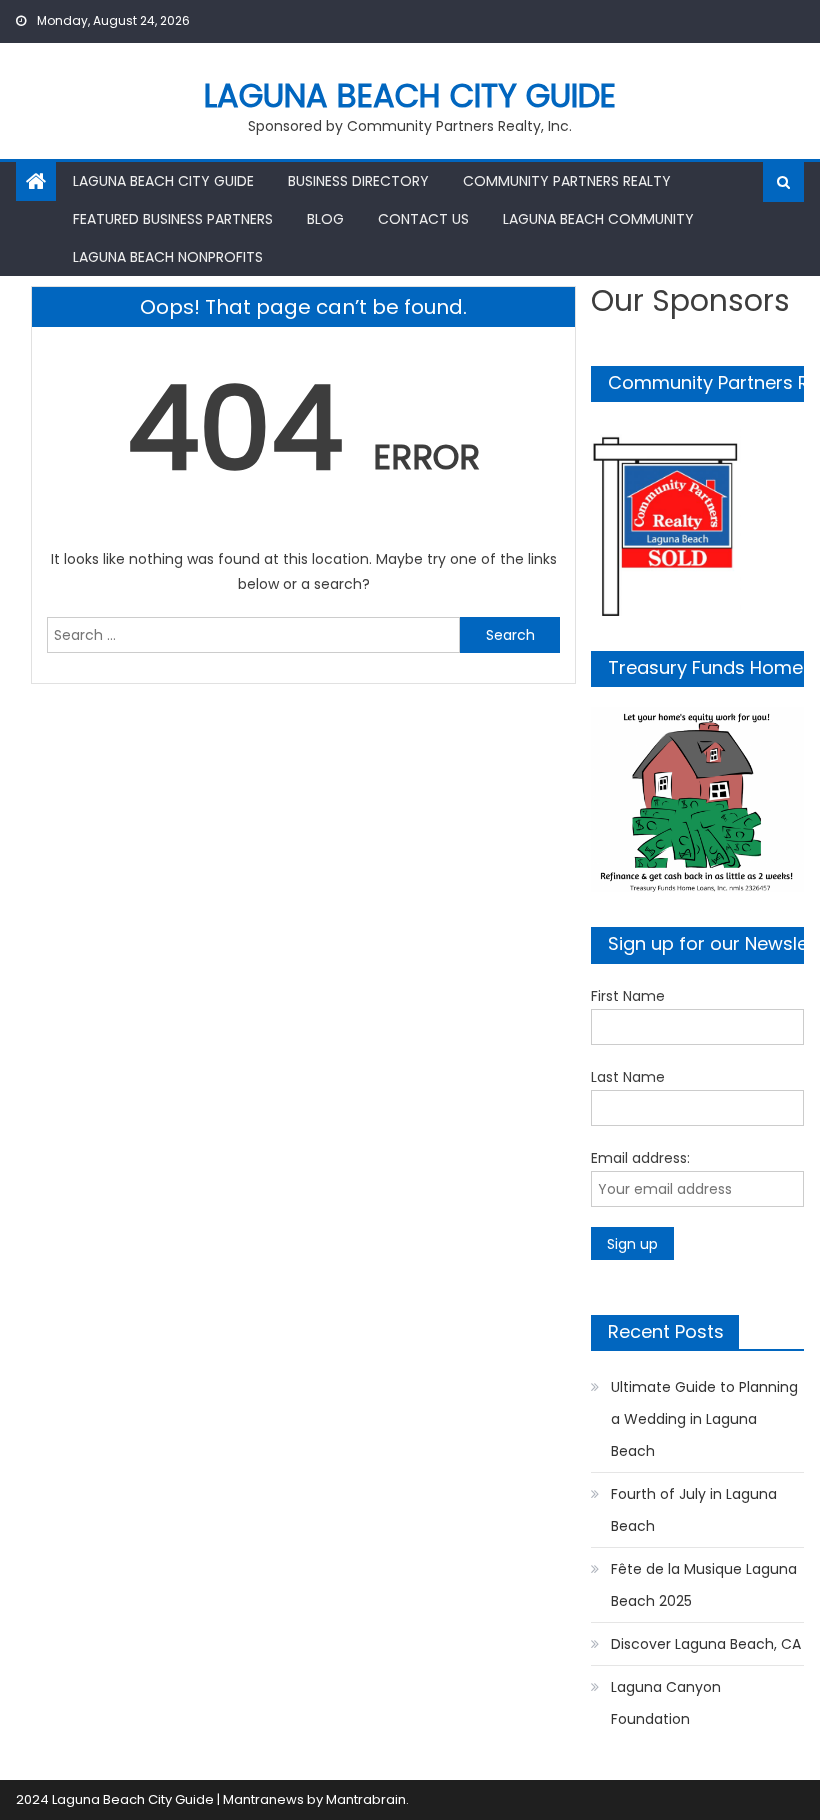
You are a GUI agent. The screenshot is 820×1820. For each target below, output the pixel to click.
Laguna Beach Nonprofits (168, 257)
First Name (628, 996)
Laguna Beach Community (598, 219)
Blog (325, 219)
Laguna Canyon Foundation (666, 1703)
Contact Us (423, 219)
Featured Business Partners (173, 219)
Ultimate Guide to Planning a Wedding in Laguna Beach (704, 1419)
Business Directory (358, 181)
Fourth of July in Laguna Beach (694, 1510)
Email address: (640, 1158)
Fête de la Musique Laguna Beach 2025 (704, 1585)
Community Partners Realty (567, 181)
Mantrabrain (366, 1799)
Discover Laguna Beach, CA (706, 1644)
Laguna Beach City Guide (410, 95)
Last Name (628, 1077)
